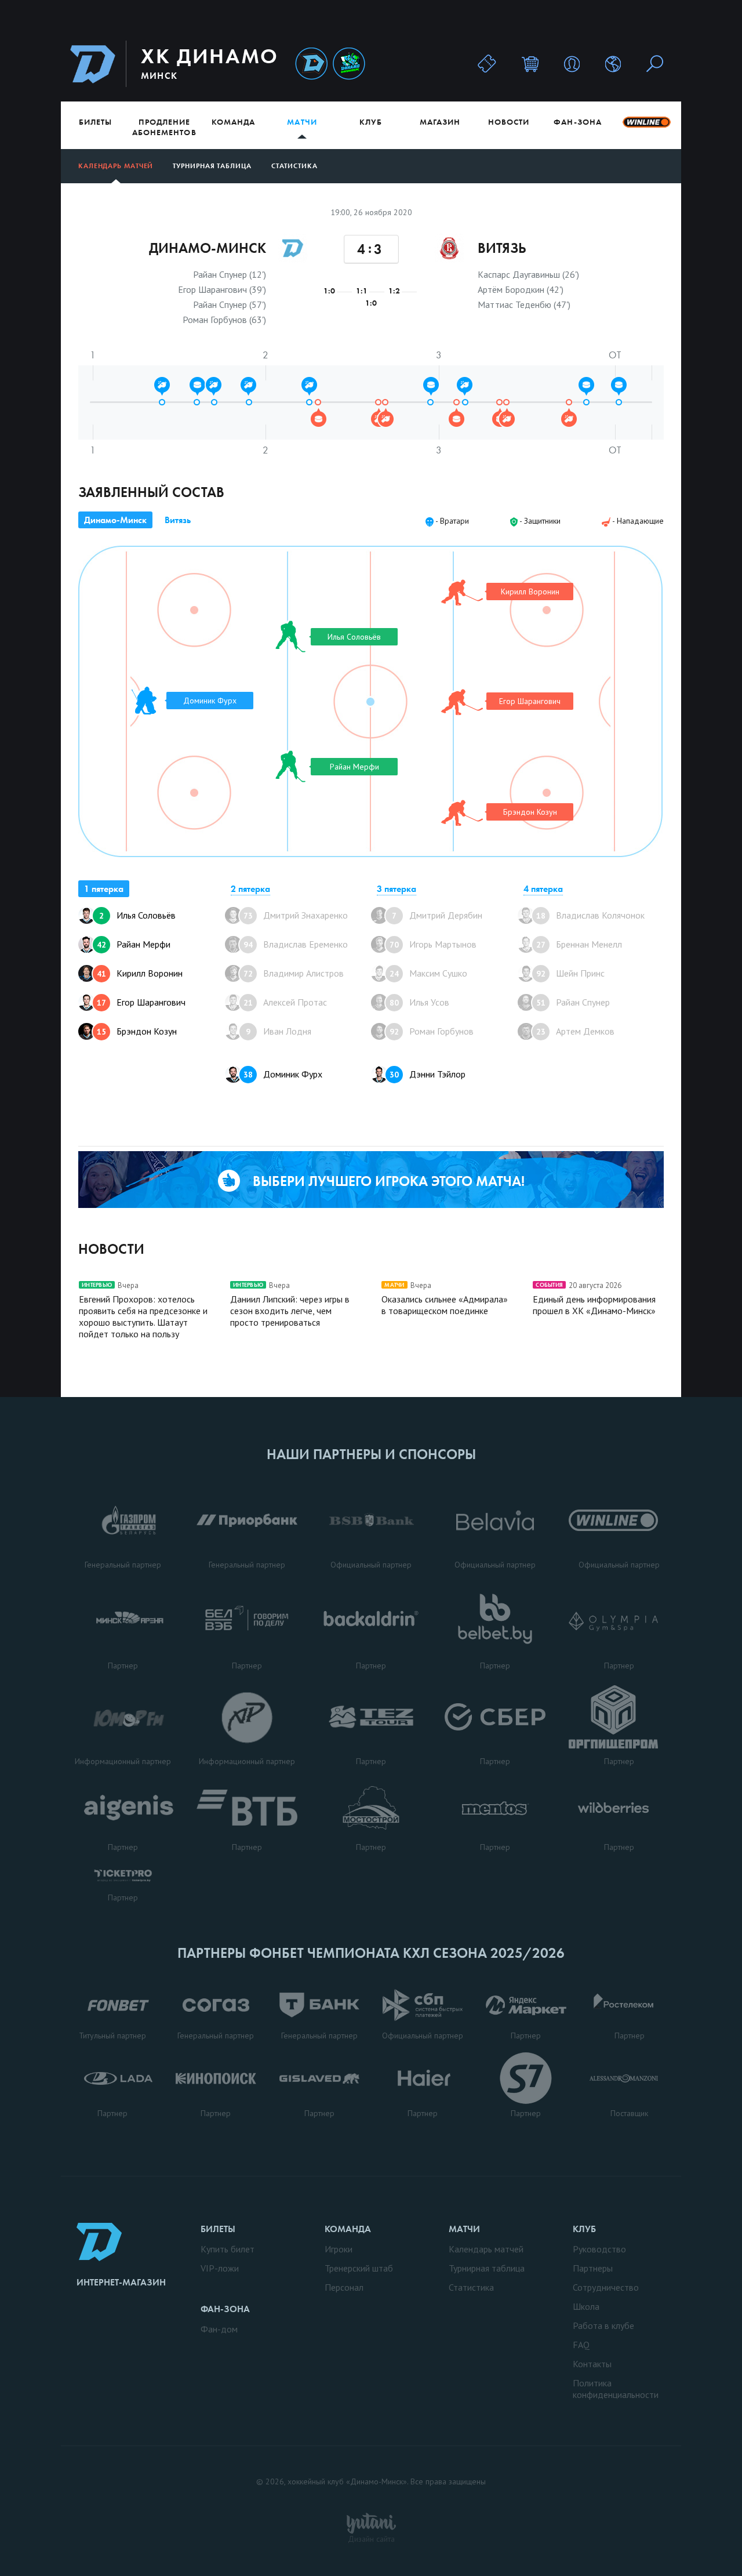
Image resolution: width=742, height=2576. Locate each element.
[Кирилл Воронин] (462, 593)
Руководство (599, 2249)
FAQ (581, 2345)
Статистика (294, 166)
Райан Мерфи (134, 944)
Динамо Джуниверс (349, 64)
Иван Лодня (279, 1031)
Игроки (339, 2249)
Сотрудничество (606, 2287)
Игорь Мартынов (433, 944)
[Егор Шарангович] (462, 702)
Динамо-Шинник (311, 64)
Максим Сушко (428, 973)
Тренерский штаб (359, 2268)
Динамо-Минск (115, 520)
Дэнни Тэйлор (428, 1074)
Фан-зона (577, 122)
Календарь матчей (116, 166)
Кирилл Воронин (140, 973)
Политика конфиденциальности (616, 2389)
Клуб (371, 122)
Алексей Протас (285, 1002)
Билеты (95, 122)
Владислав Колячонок (590, 915)
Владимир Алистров (294, 973)
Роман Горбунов (432, 1031)
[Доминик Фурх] (144, 701)
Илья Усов (419, 1002)
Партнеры (593, 2268)
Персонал (344, 2287)
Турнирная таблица (212, 166)
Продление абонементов (164, 127)
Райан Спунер (573, 1002)
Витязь (178, 520)
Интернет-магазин (121, 2282)
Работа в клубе (603, 2325)
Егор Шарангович (141, 1002)
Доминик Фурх (283, 1074)
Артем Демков (575, 1031)
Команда (233, 122)
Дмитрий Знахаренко (296, 915)
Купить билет (228, 2249)
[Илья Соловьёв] (290, 636)
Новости (509, 122)
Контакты (592, 2364)
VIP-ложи (220, 2268)
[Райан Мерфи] (290, 766)
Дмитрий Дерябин (437, 915)
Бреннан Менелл (579, 944)
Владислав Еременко (296, 944)
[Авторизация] (572, 64)
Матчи (302, 122)
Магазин (440, 122)
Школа (586, 2306)
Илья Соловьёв (137, 915)
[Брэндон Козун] (462, 813)
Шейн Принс (570, 973)
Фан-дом (219, 2329)
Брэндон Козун (137, 1031)
